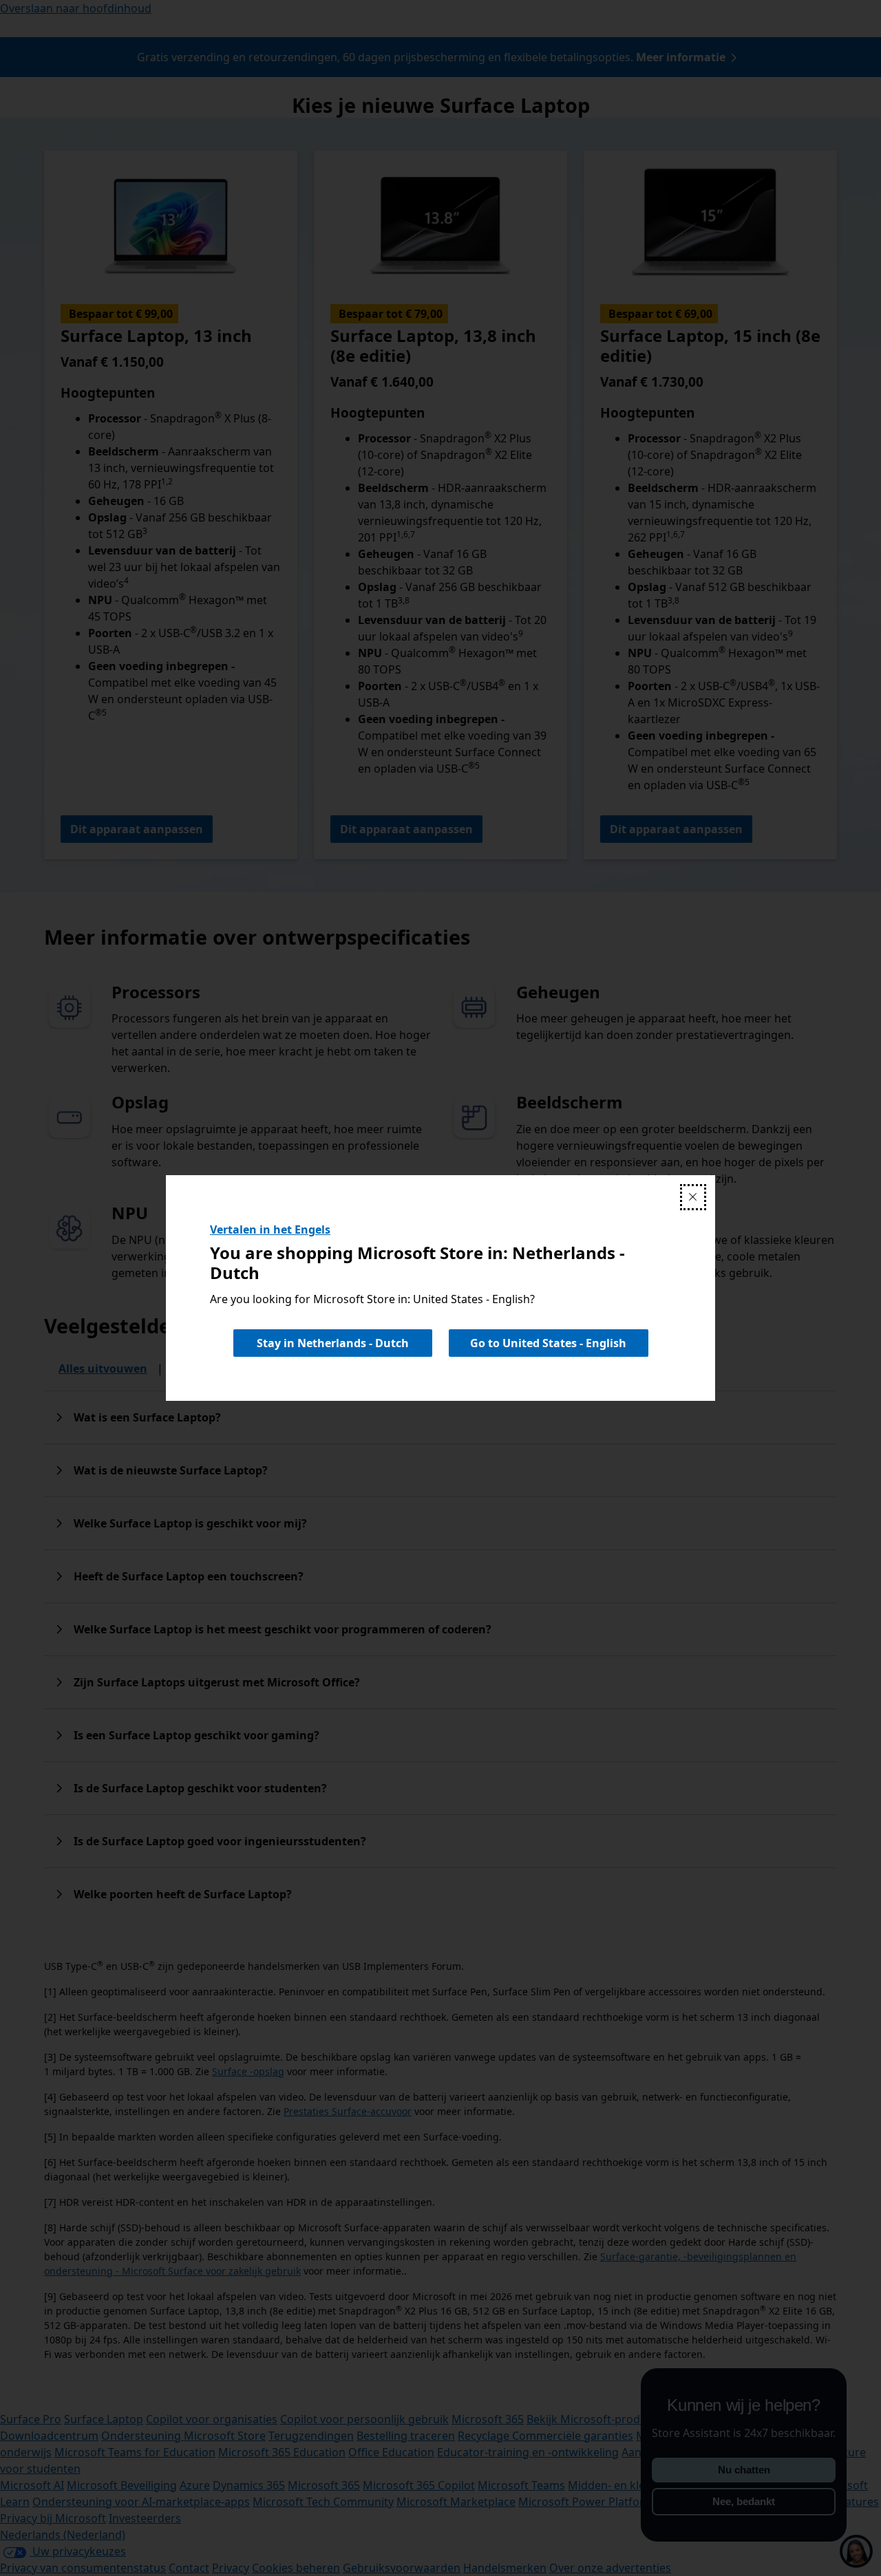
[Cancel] (693, 1197)
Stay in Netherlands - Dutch (333, 1343)
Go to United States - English (548, 1343)
